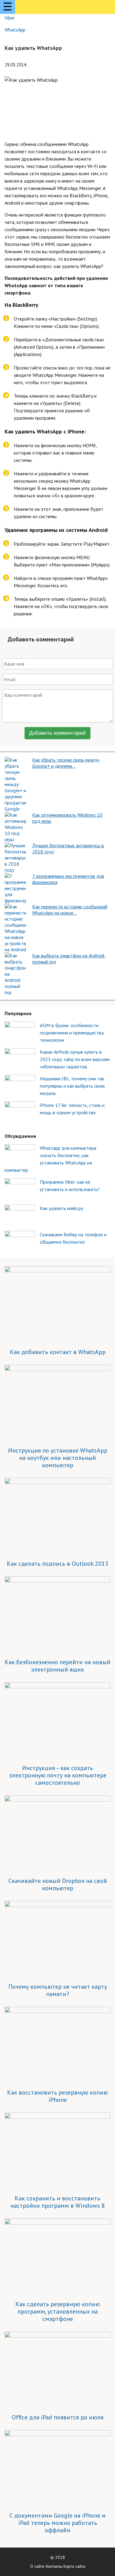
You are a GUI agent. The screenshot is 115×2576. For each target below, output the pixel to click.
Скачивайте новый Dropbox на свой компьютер (58, 1884)
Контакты (54, 2566)
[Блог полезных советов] (42, 8)
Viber (10, 18)
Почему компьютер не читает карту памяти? (58, 1990)
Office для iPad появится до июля (57, 2417)
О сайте (37, 2566)
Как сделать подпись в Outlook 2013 (57, 1564)
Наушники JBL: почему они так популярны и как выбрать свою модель (72, 1086)
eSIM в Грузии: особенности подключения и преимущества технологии (72, 1033)
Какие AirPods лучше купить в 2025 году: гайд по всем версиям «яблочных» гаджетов (75, 1059)
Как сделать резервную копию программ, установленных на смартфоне (58, 2311)
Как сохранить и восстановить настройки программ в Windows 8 (58, 2202)
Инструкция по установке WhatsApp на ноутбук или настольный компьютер (58, 1458)
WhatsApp (15, 30)
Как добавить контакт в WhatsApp (58, 1352)
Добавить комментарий (57, 733)
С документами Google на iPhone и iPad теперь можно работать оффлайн (57, 2523)
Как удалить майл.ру (61, 1208)
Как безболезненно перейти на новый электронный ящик (57, 1666)
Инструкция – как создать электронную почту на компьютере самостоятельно (58, 1775)
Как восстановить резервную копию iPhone (57, 2096)
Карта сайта (74, 2566)
